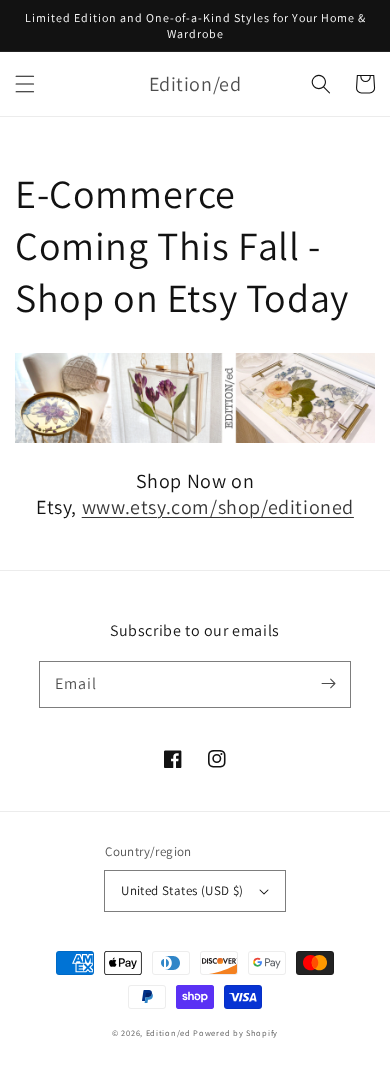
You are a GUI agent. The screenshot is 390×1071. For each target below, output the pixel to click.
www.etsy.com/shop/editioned (218, 507)
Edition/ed (168, 1032)
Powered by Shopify (235, 1032)
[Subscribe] (328, 684)
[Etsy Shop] (195, 437)
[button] (25, 84)
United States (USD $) (182, 890)
